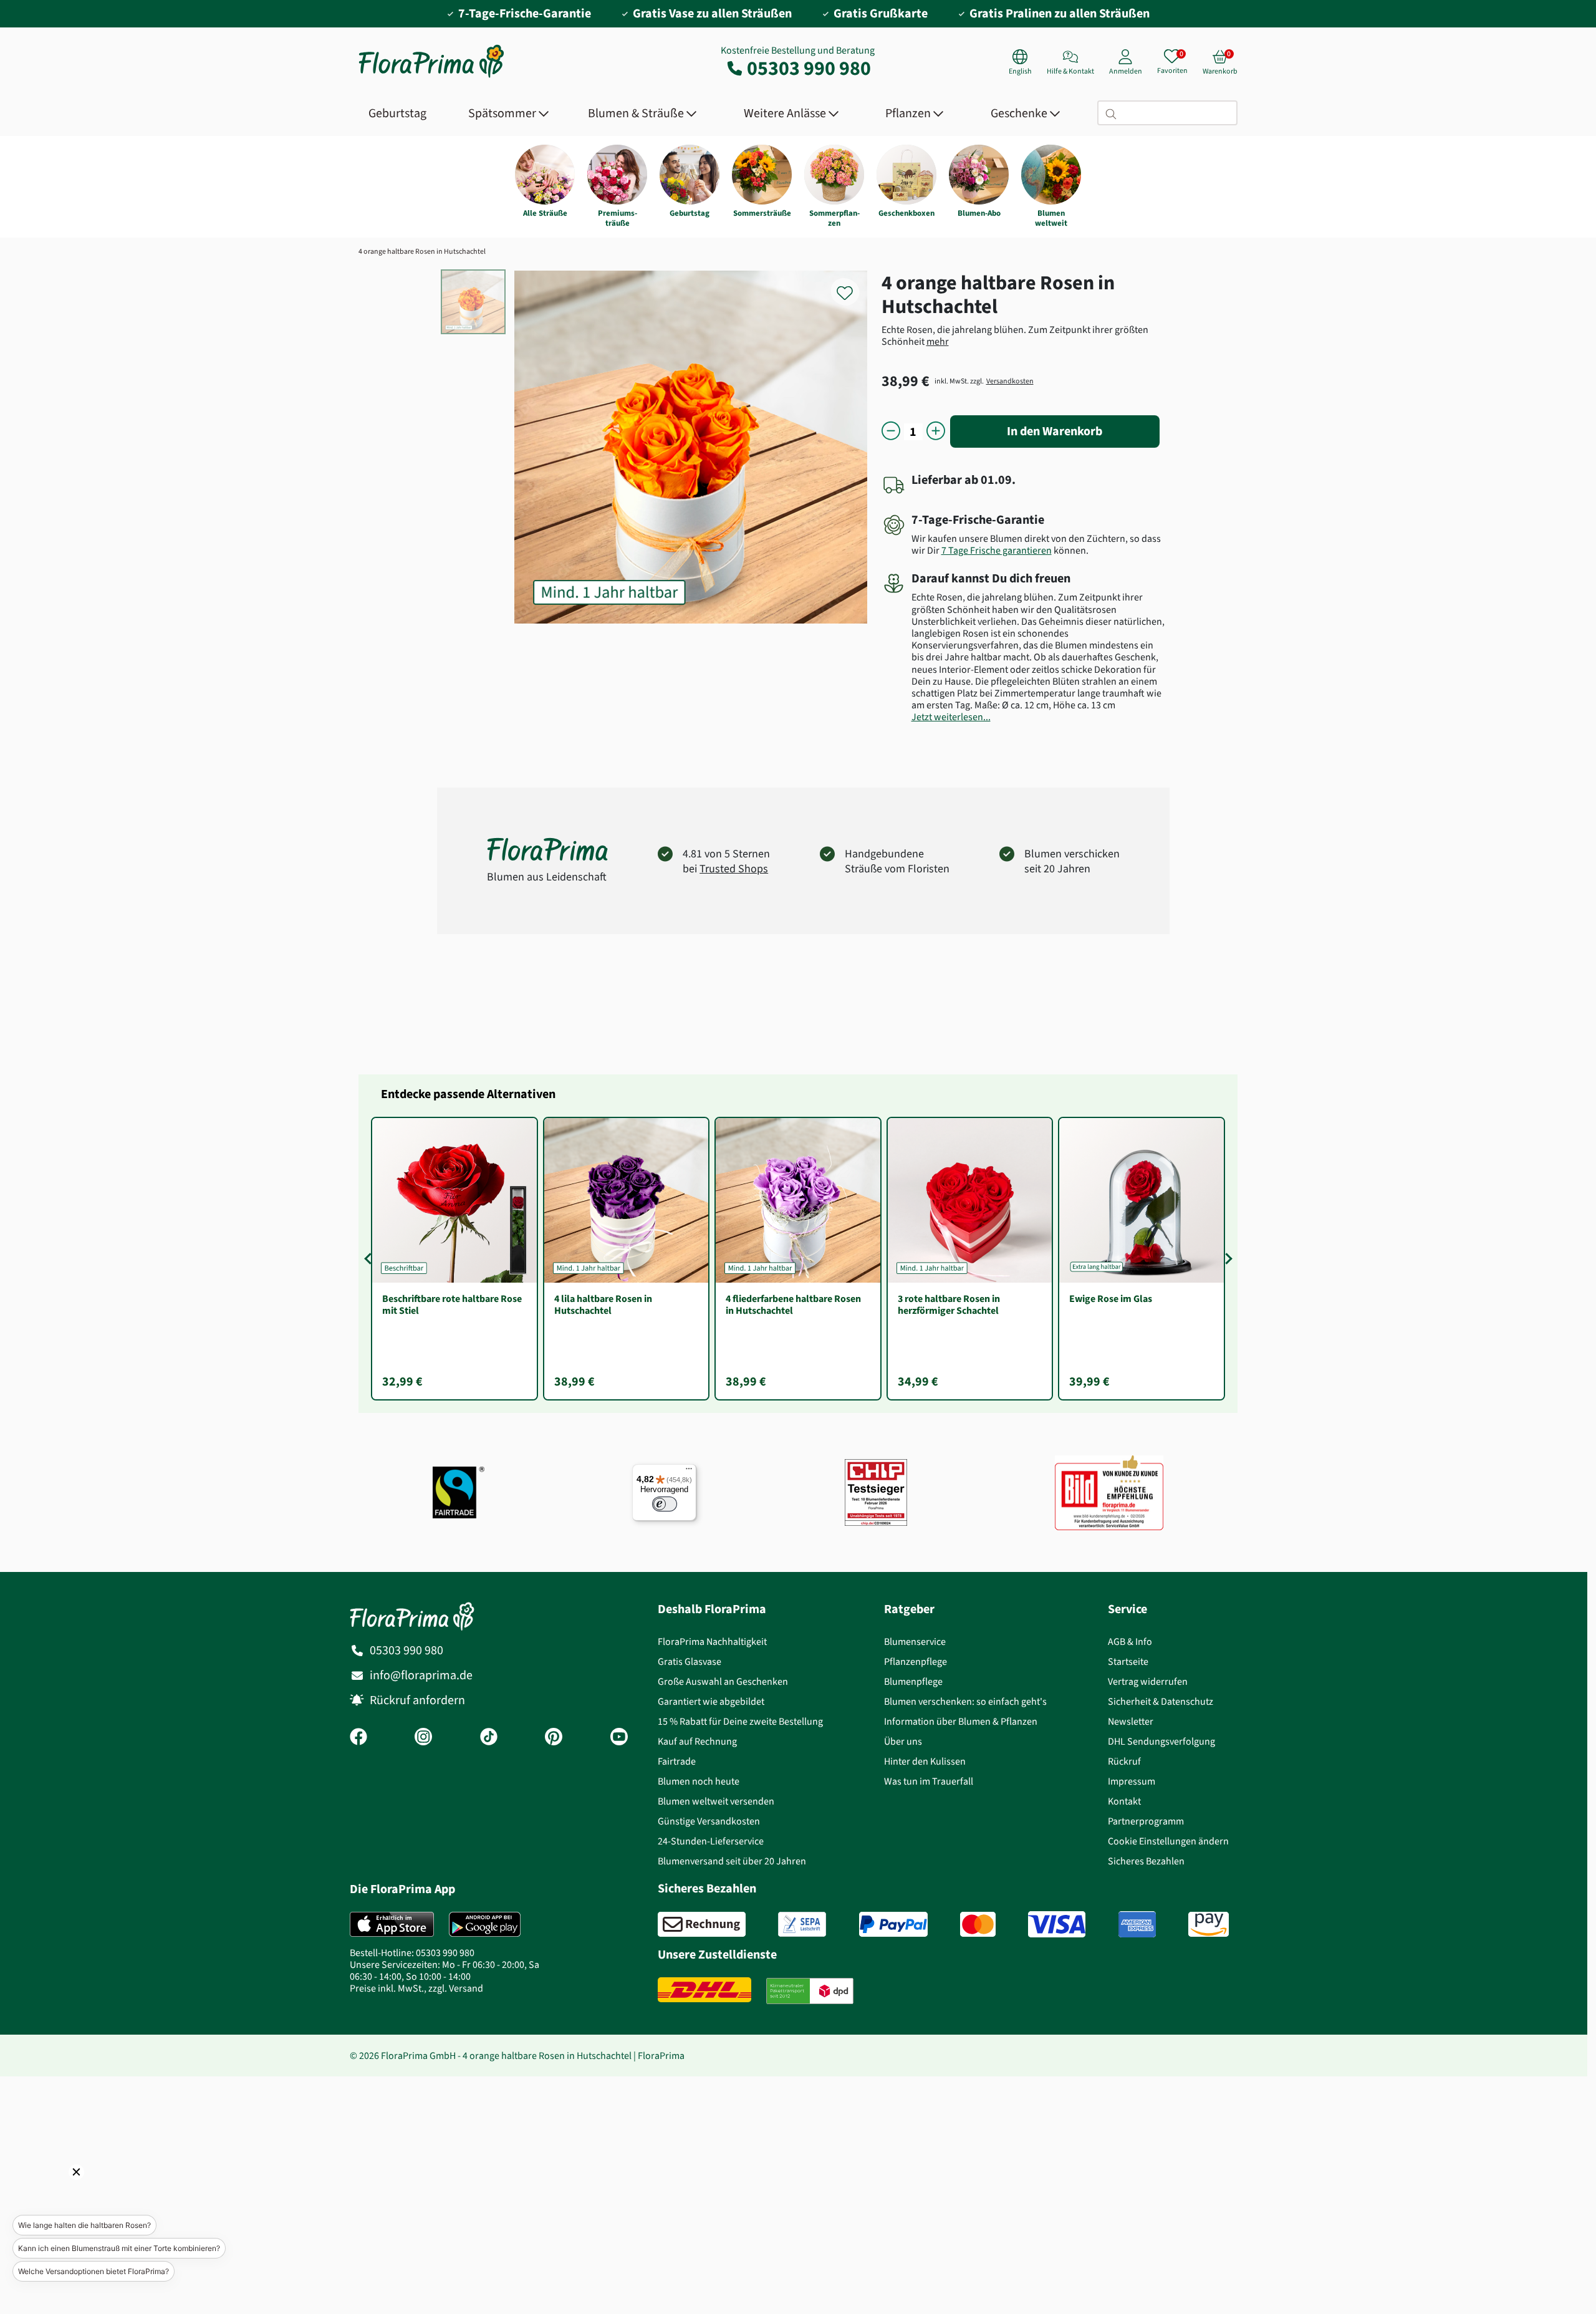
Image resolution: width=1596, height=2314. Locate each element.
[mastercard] (978, 1924)
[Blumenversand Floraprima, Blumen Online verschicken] (431, 76)
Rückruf (1124, 1761)
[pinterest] (554, 1738)
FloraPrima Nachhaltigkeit (712, 1641)
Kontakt (1124, 1801)
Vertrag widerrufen (1148, 1681)
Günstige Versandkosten (709, 1821)
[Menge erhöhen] (936, 432)
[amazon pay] (1209, 1924)
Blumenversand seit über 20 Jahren (732, 1861)
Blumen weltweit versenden (716, 1801)
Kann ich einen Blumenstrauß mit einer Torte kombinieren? (119, 2248)
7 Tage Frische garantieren (997, 550)
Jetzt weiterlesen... (951, 717)
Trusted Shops (734, 869)
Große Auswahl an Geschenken (723, 1681)
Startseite (1128, 1661)
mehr (938, 341)
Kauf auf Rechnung (697, 1741)
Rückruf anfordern (417, 1700)
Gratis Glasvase (690, 1661)
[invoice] (702, 1924)
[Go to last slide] (370, 1258)
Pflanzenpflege (916, 1661)
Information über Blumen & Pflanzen (961, 1721)
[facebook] (358, 1738)
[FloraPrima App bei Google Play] (485, 1924)
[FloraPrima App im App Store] (392, 1924)
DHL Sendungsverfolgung (1161, 1741)
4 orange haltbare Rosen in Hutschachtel (422, 251)
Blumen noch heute (699, 1781)
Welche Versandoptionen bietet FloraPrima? (94, 2271)
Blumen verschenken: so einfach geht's (965, 1701)
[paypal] (893, 1924)
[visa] (1057, 1924)
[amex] (1137, 1924)
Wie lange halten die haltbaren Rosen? (84, 2225)
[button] (59, 2189)
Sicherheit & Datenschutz (1161, 1701)
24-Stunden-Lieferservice (711, 1841)
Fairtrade (677, 1761)
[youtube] (619, 1738)
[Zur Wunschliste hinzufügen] (853, 286)
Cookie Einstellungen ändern (1168, 1841)
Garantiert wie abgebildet (711, 1701)
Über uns (903, 1741)
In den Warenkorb (1055, 431)
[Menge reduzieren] (891, 432)
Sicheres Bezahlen (1146, 1861)
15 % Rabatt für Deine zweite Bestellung (740, 1721)
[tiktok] (489, 1738)
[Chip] (876, 1492)
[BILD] (1109, 1492)
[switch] (665, 1504)
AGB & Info (1130, 1641)
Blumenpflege (913, 1681)
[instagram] (423, 1738)
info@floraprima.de (421, 1675)
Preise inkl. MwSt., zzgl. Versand (416, 1988)
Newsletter (1131, 1721)
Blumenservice (915, 1641)
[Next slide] (1226, 1258)
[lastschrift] (802, 1924)
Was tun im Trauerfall (929, 1781)
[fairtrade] (459, 1492)
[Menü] (689, 1472)
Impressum (1132, 1781)
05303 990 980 (809, 68)
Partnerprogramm (1146, 1821)
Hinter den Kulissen (925, 1761)
